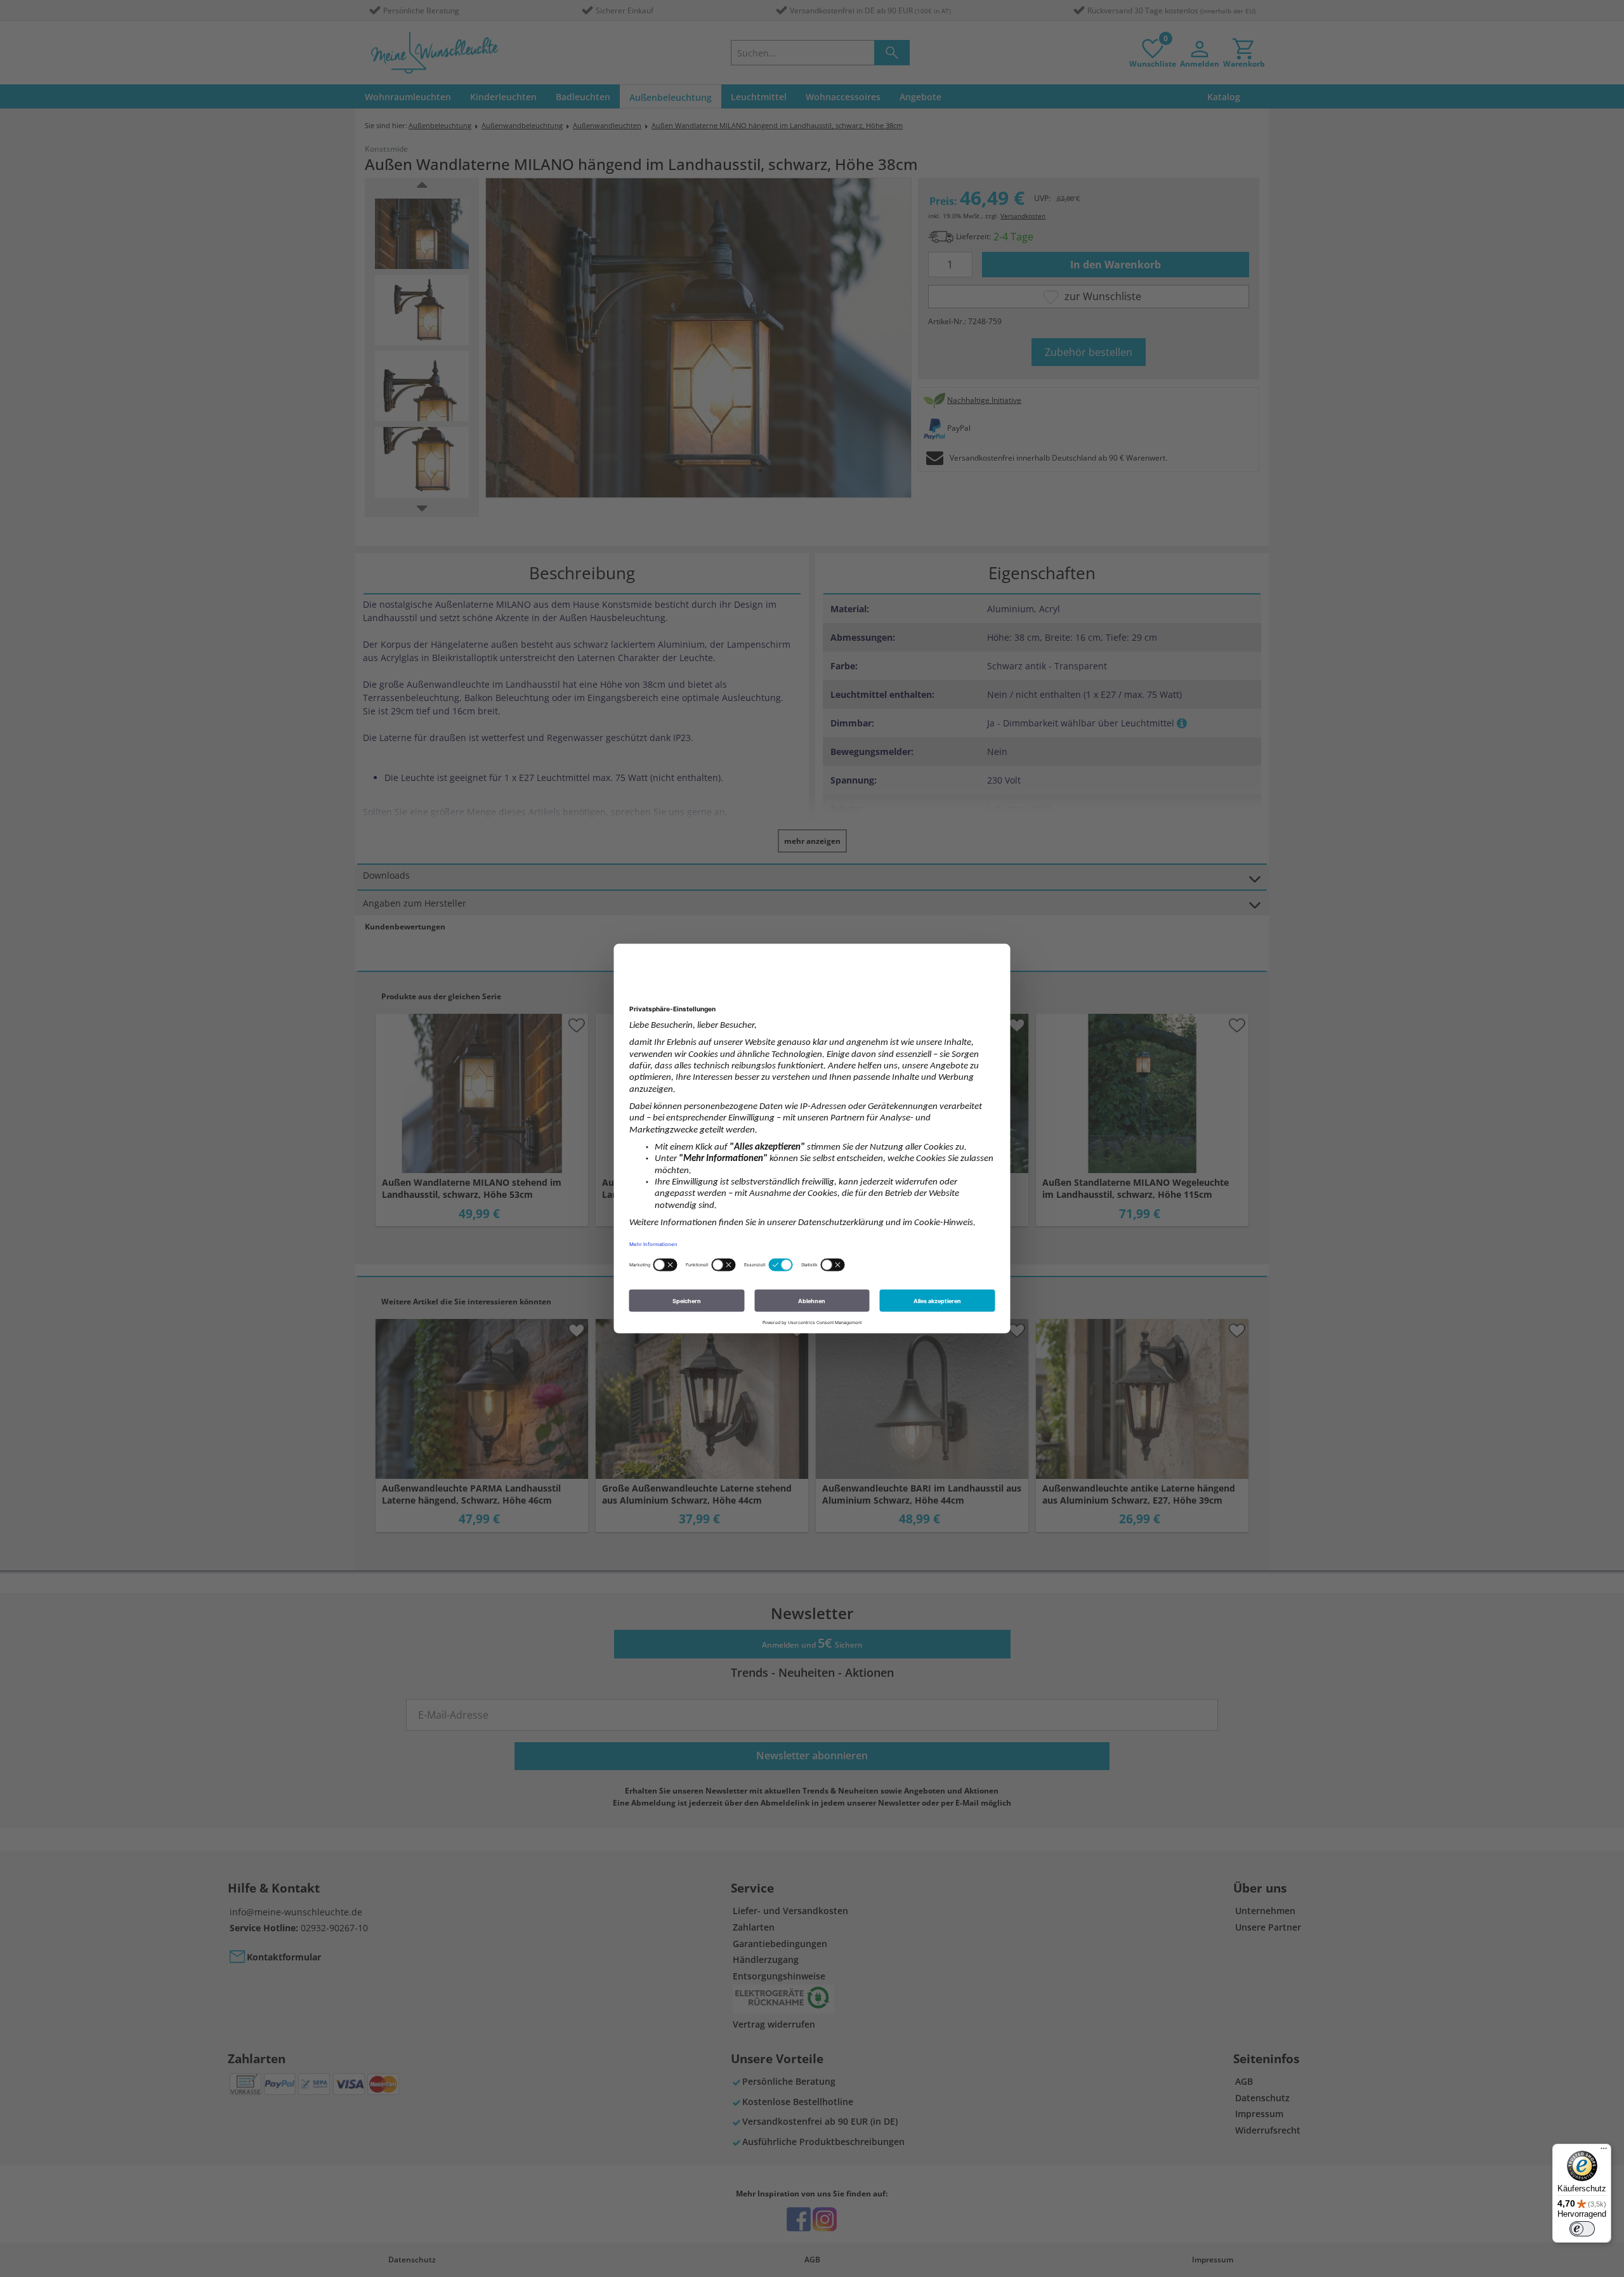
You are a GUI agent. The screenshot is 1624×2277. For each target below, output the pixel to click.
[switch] (1582, 2229)
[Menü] (1604, 2151)
